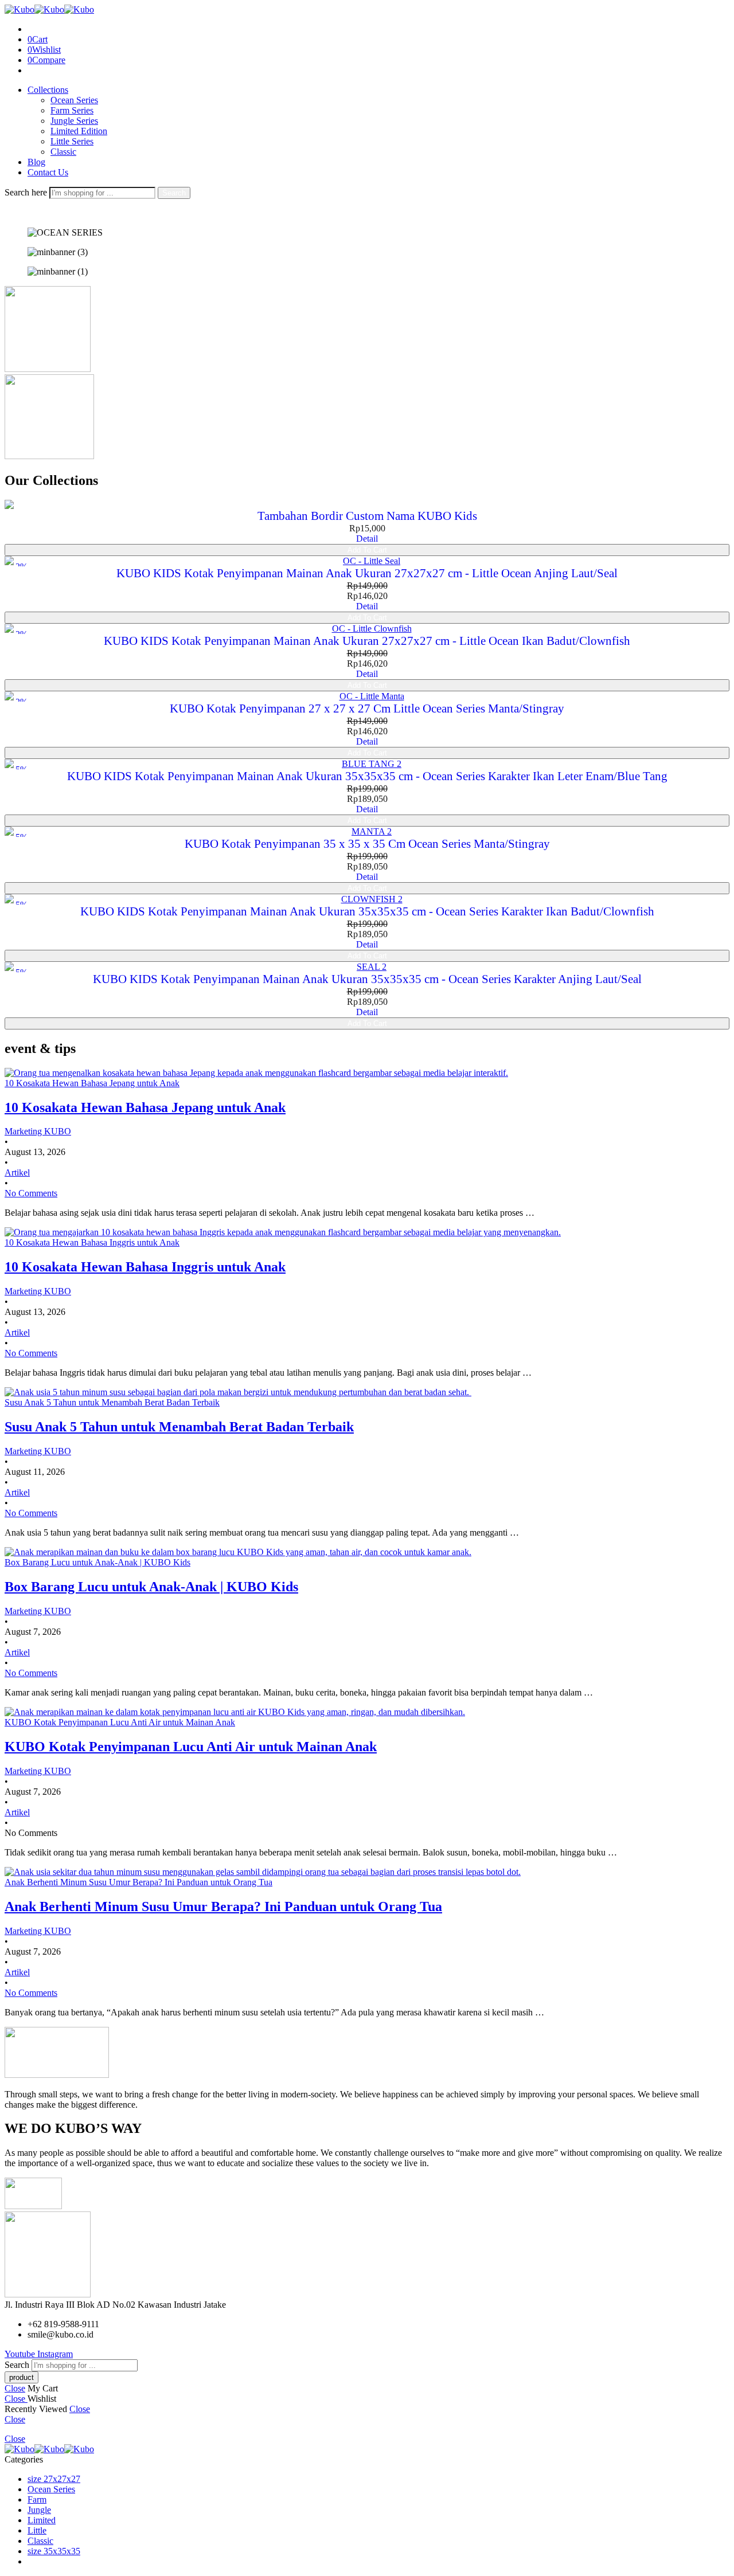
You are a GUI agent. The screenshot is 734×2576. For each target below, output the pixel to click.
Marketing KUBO (38, 1131)
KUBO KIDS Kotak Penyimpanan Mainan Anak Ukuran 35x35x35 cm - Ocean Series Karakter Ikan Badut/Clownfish (367, 911)
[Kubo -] (49, 9)
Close (15, 2388)
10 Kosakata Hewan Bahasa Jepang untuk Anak (145, 1107)
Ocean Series (74, 100)
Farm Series (72, 110)
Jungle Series (74, 121)
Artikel (17, 1172)
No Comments (31, 1193)
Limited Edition (79, 131)
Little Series (72, 141)
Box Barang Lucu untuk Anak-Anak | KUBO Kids (151, 1587)
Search (174, 193)
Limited (42, 2520)
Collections (48, 90)
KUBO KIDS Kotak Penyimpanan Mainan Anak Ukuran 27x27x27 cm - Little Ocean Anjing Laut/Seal (367, 573)
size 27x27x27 (54, 2479)
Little (37, 2530)
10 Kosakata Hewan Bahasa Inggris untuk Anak (145, 1267)
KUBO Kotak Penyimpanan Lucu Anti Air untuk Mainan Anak (191, 1747)
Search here (27, 192)
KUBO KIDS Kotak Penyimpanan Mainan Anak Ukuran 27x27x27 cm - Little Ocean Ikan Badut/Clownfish (367, 641)
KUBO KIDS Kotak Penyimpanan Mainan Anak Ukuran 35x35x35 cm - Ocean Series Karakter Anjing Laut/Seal (367, 979)
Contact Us (48, 172)
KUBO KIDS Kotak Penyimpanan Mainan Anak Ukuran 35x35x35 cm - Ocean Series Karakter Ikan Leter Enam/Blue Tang (367, 776)
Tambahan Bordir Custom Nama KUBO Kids (367, 516)
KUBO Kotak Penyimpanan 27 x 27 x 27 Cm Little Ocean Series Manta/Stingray (367, 708)
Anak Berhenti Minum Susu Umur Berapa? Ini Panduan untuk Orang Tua (223, 1906)
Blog (36, 162)
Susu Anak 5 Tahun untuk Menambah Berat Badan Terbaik (179, 1427)
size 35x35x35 (54, 2551)
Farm (37, 2499)
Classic (63, 152)
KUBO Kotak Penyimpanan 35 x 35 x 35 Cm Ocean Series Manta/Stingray (367, 844)
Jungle (39, 2510)
